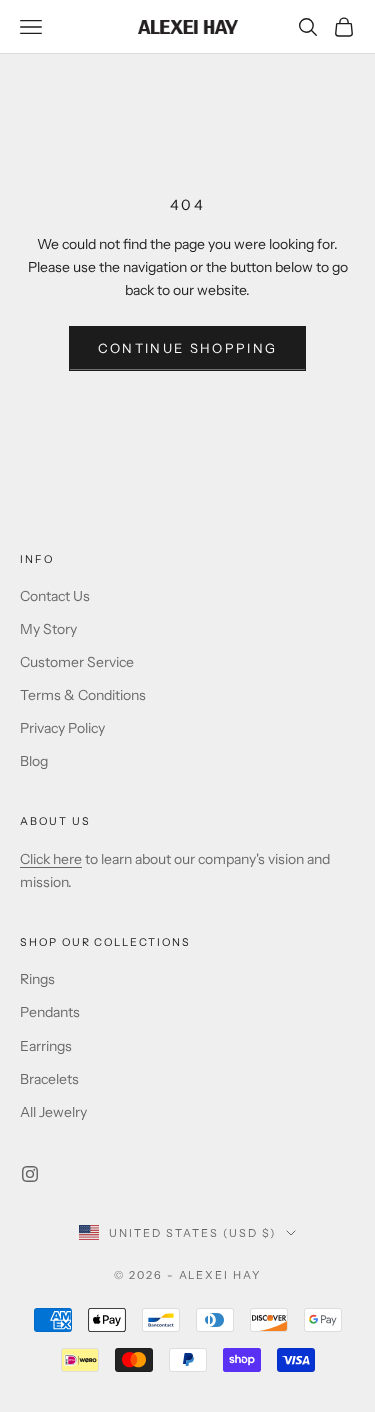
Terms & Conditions (83, 695)
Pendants (50, 1012)
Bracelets (49, 1079)
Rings (37, 979)
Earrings (46, 1046)
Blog (34, 761)
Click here (51, 859)
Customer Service (77, 662)
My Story (48, 629)
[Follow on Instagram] (30, 1174)
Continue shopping (188, 348)
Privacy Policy (62, 728)
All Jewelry (53, 1112)
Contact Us (55, 596)
